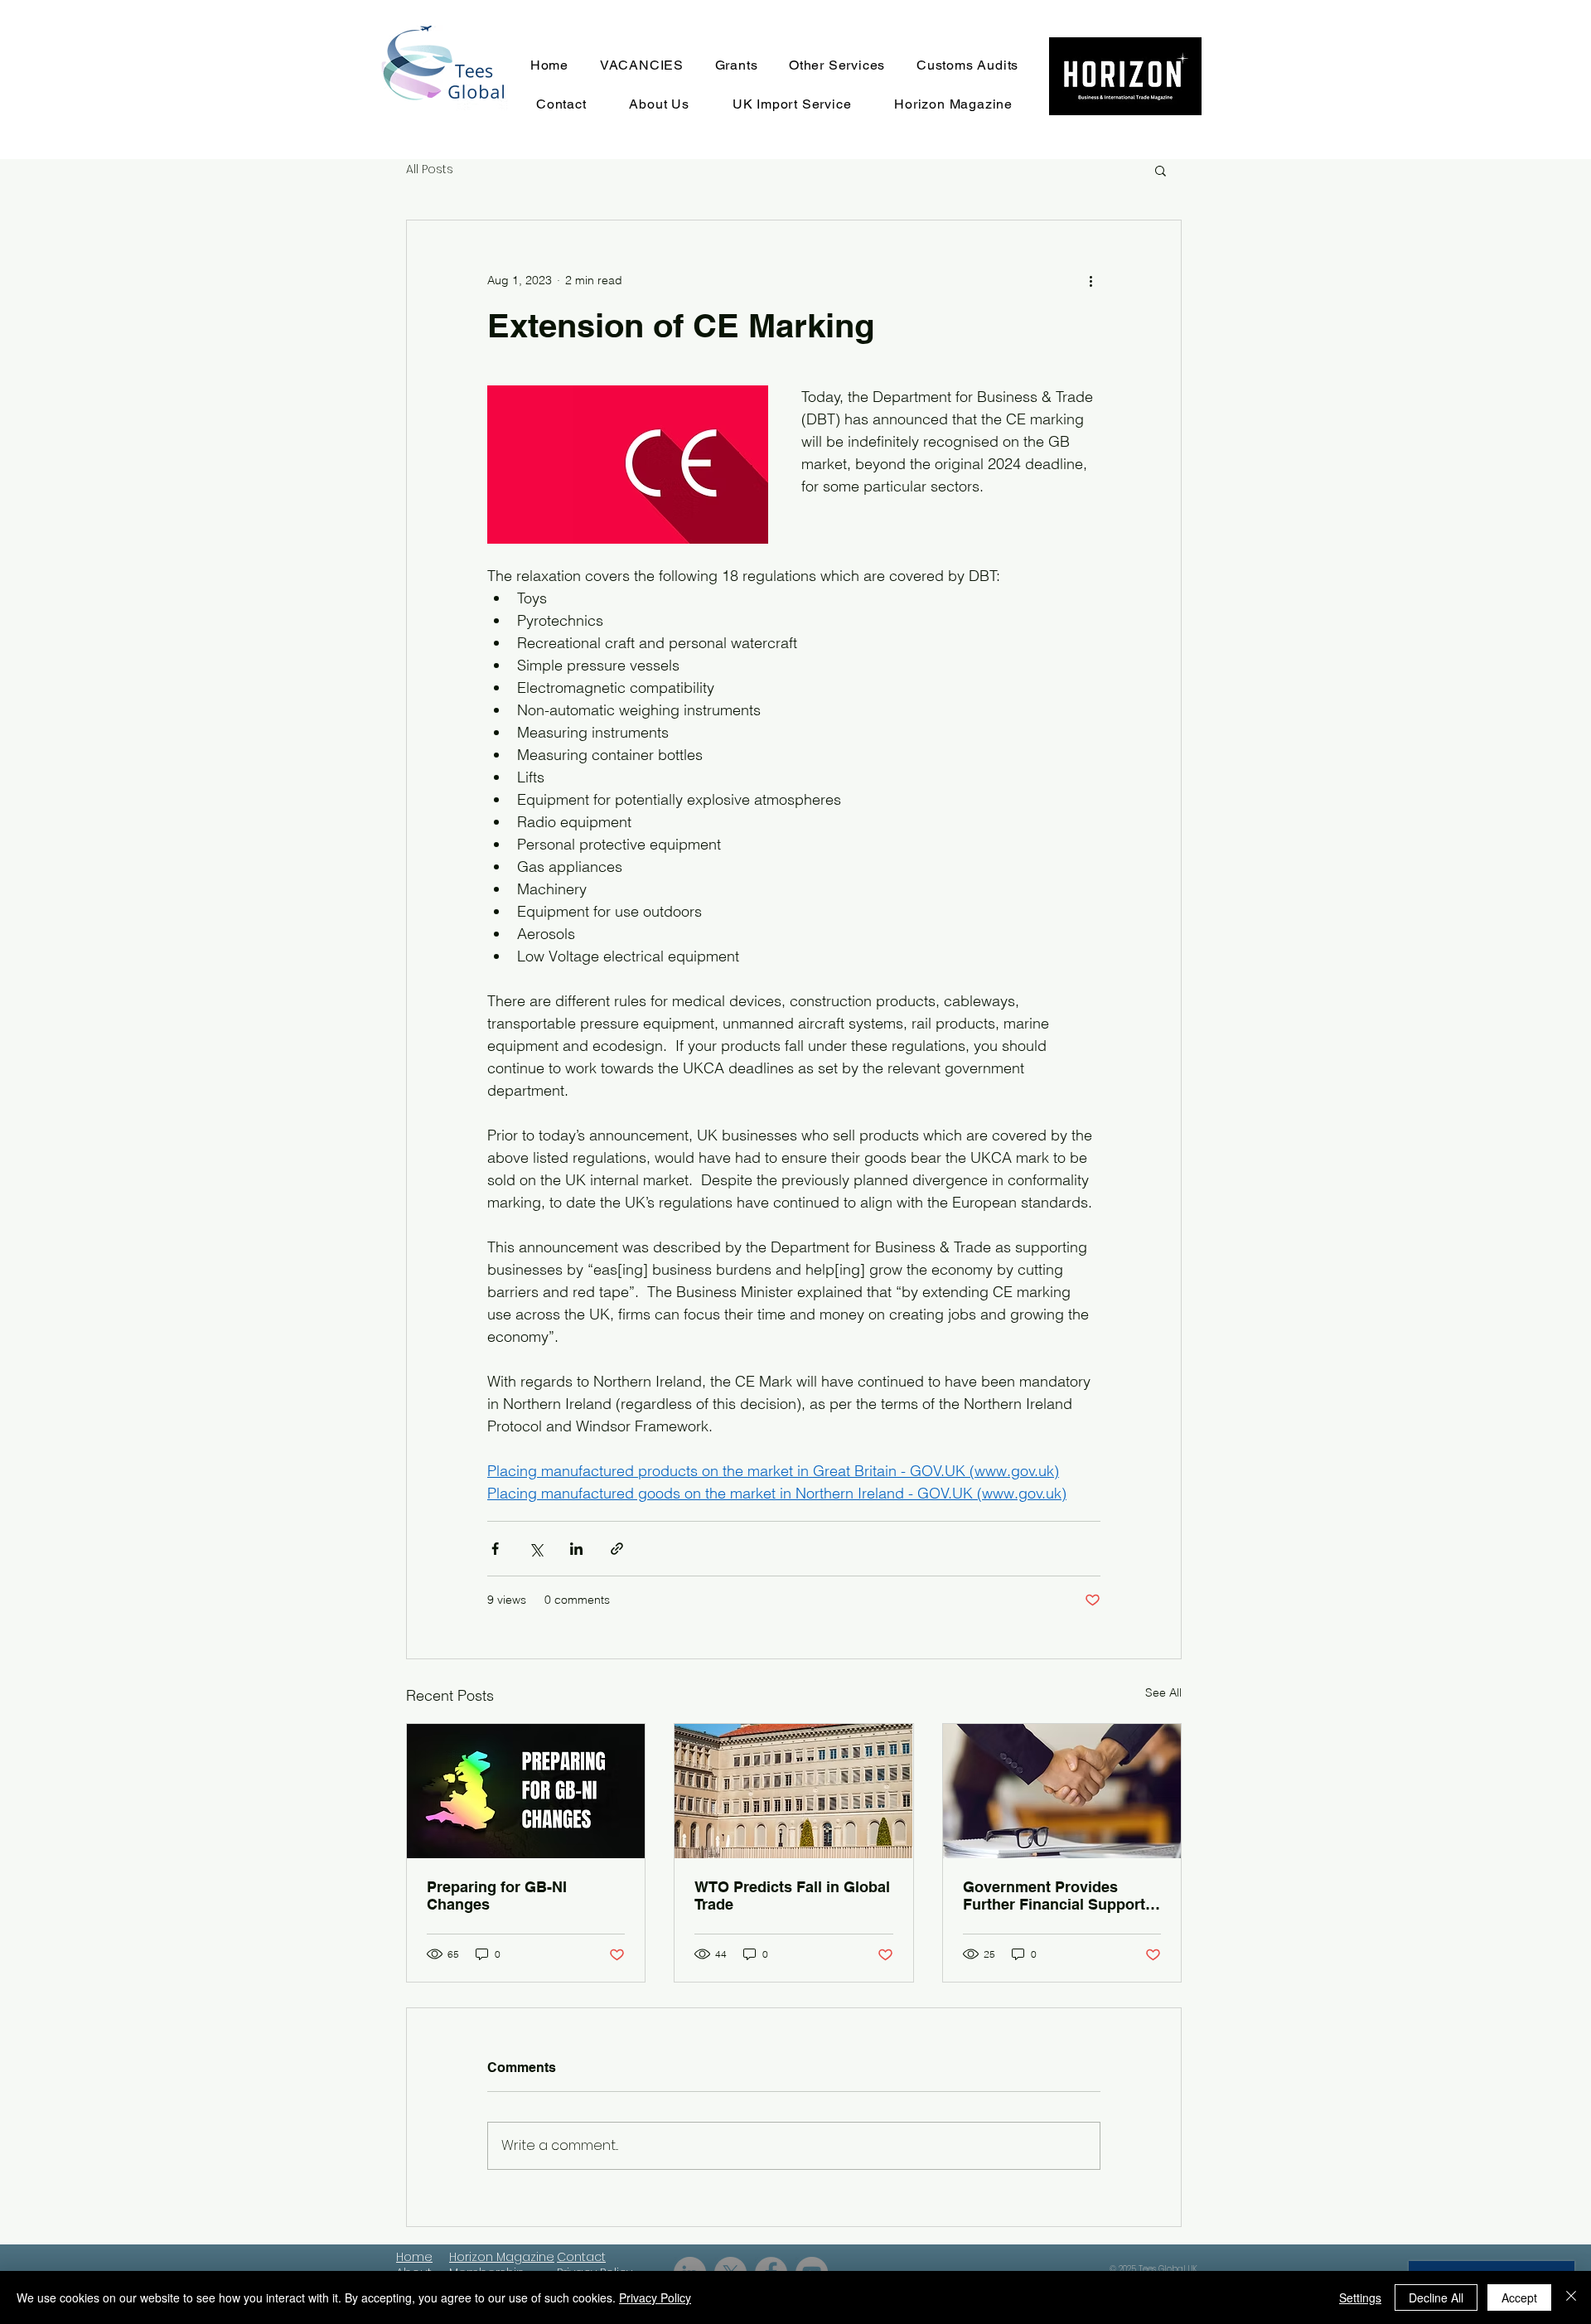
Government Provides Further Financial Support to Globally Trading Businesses (1054, 1896)
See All (1163, 1692)
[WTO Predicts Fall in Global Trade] (793, 1791)
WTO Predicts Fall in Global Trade (792, 1896)
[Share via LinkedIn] (576, 1549)
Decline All (1436, 2297)
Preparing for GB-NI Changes (497, 1896)
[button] (1161, 170)
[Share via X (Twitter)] (536, 1549)
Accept (1519, 2297)
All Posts (430, 169)
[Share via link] (617, 1549)
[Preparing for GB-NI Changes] (526, 1791)
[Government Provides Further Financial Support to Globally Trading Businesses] (1062, 1791)
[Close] (1571, 2297)
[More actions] (1090, 280)
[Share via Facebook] (495, 1549)
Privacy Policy (655, 2297)
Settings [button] (1360, 2297)
